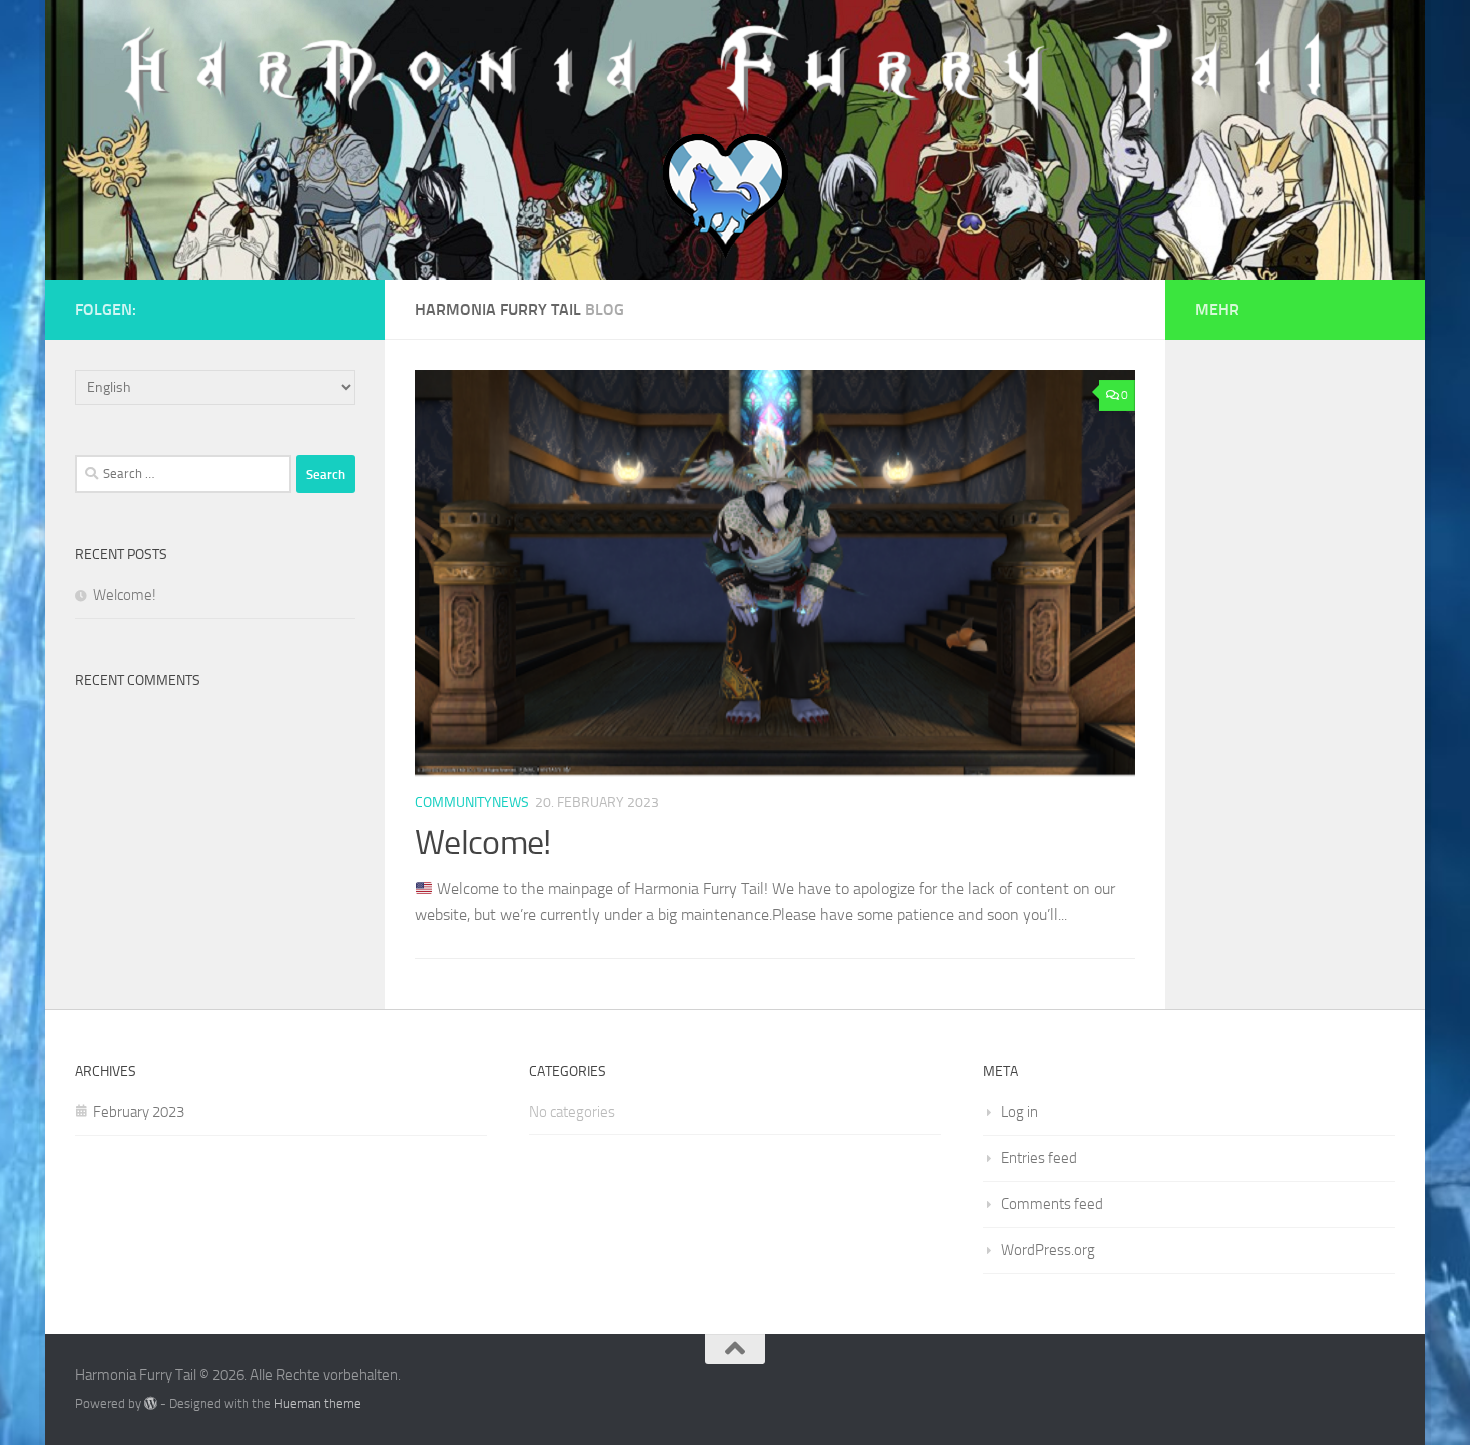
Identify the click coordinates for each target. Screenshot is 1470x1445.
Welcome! (482, 842)
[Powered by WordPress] (150, 1403)
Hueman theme (317, 1403)
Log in (1019, 1112)
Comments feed (1052, 1204)
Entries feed (1039, 1158)
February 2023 (138, 1112)
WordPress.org (1048, 1250)
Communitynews (472, 802)
